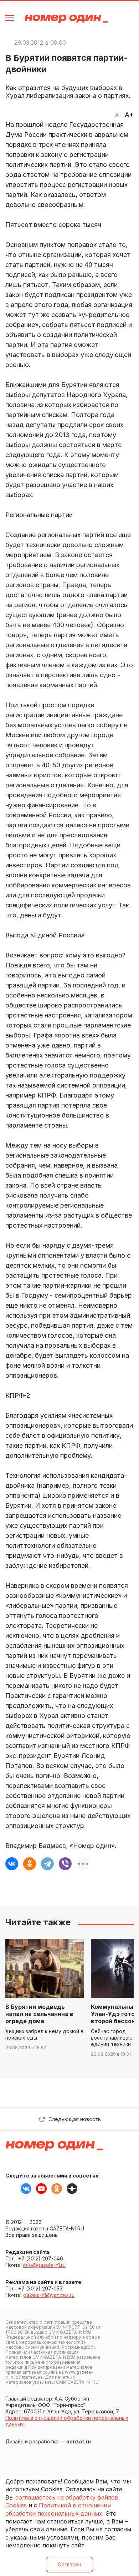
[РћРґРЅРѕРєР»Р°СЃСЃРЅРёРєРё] (30, 1864)
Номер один (66, 19)
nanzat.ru (79, 2441)
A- (118, 115)
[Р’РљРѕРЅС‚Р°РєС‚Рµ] (12, 1864)
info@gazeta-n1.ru (44, 2265)
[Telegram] (47, 1864)
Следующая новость (75, 2119)
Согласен (69, 2564)
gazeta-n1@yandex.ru (49, 2295)
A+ (129, 115)
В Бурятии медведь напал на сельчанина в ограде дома (39, 2014)
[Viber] (65, 1864)
